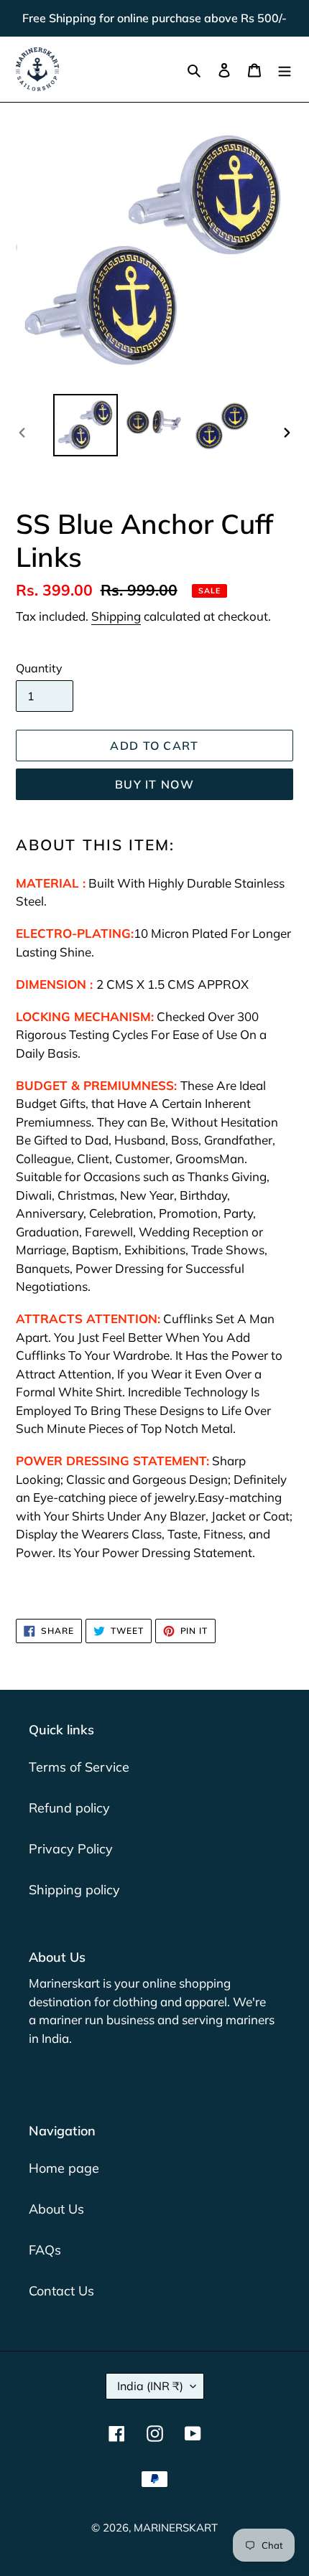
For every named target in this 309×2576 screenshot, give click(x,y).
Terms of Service (79, 1767)
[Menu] (285, 69)
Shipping (116, 616)
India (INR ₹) (150, 2386)
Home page (64, 2168)
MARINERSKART (176, 2528)
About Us (56, 2209)
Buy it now (154, 784)
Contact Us (61, 2291)
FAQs (45, 2250)
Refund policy (69, 1808)
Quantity (39, 668)
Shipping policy (74, 1890)
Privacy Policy (71, 1849)
